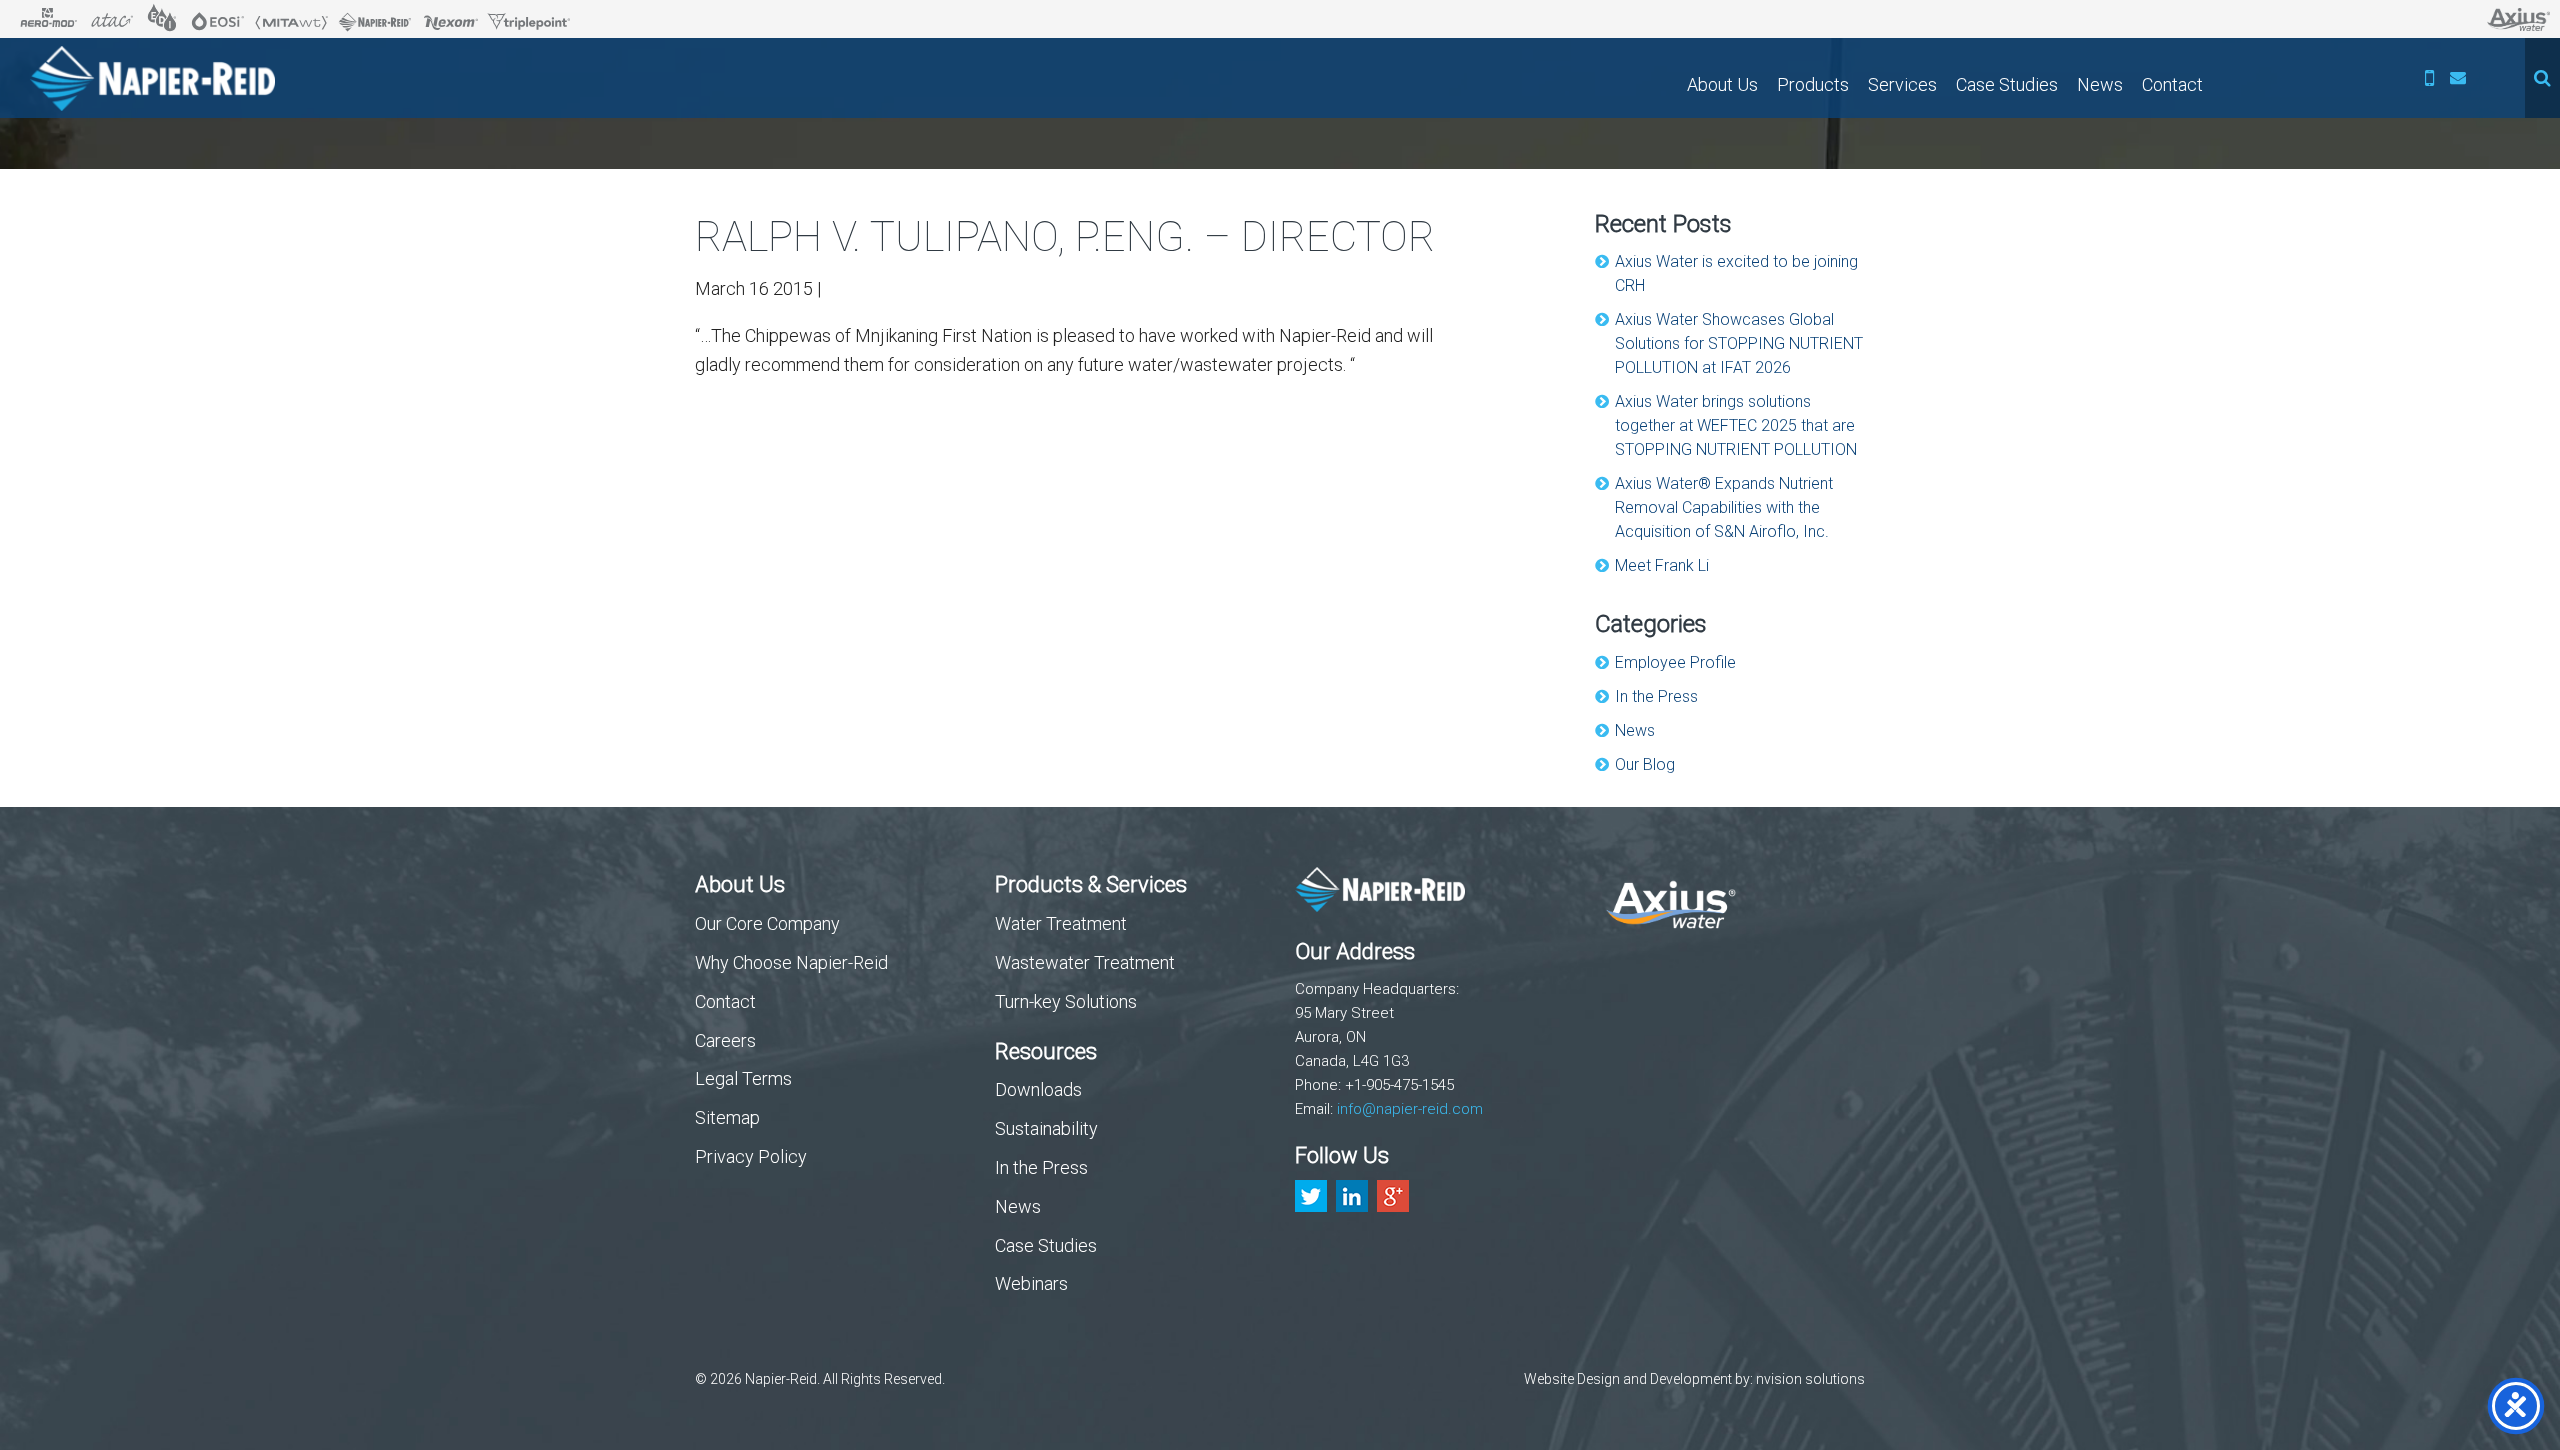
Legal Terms (743, 1078)
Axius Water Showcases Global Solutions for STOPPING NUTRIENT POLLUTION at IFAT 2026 (1739, 343)
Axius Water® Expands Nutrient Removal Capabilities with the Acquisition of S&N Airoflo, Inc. (1724, 507)
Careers (725, 1040)
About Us (1722, 84)
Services (1902, 84)
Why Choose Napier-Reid (791, 962)
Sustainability (1046, 1128)
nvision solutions (1810, 1379)
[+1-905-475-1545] (2430, 78)
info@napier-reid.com (1410, 1109)
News (2100, 84)
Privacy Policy (751, 1156)
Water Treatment (1061, 923)
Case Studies (2007, 84)
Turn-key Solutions (1066, 1001)
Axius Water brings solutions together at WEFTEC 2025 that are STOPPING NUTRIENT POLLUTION (1736, 425)
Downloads (1038, 1089)
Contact (2172, 84)
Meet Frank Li (1662, 565)
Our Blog (1645, 764)
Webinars (1031, 1283)
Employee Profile (1675, 662)
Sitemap (727, 1117)
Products (1813, 84)
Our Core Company (767, 923)
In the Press (1656, 696)
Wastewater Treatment (1085, 962)
